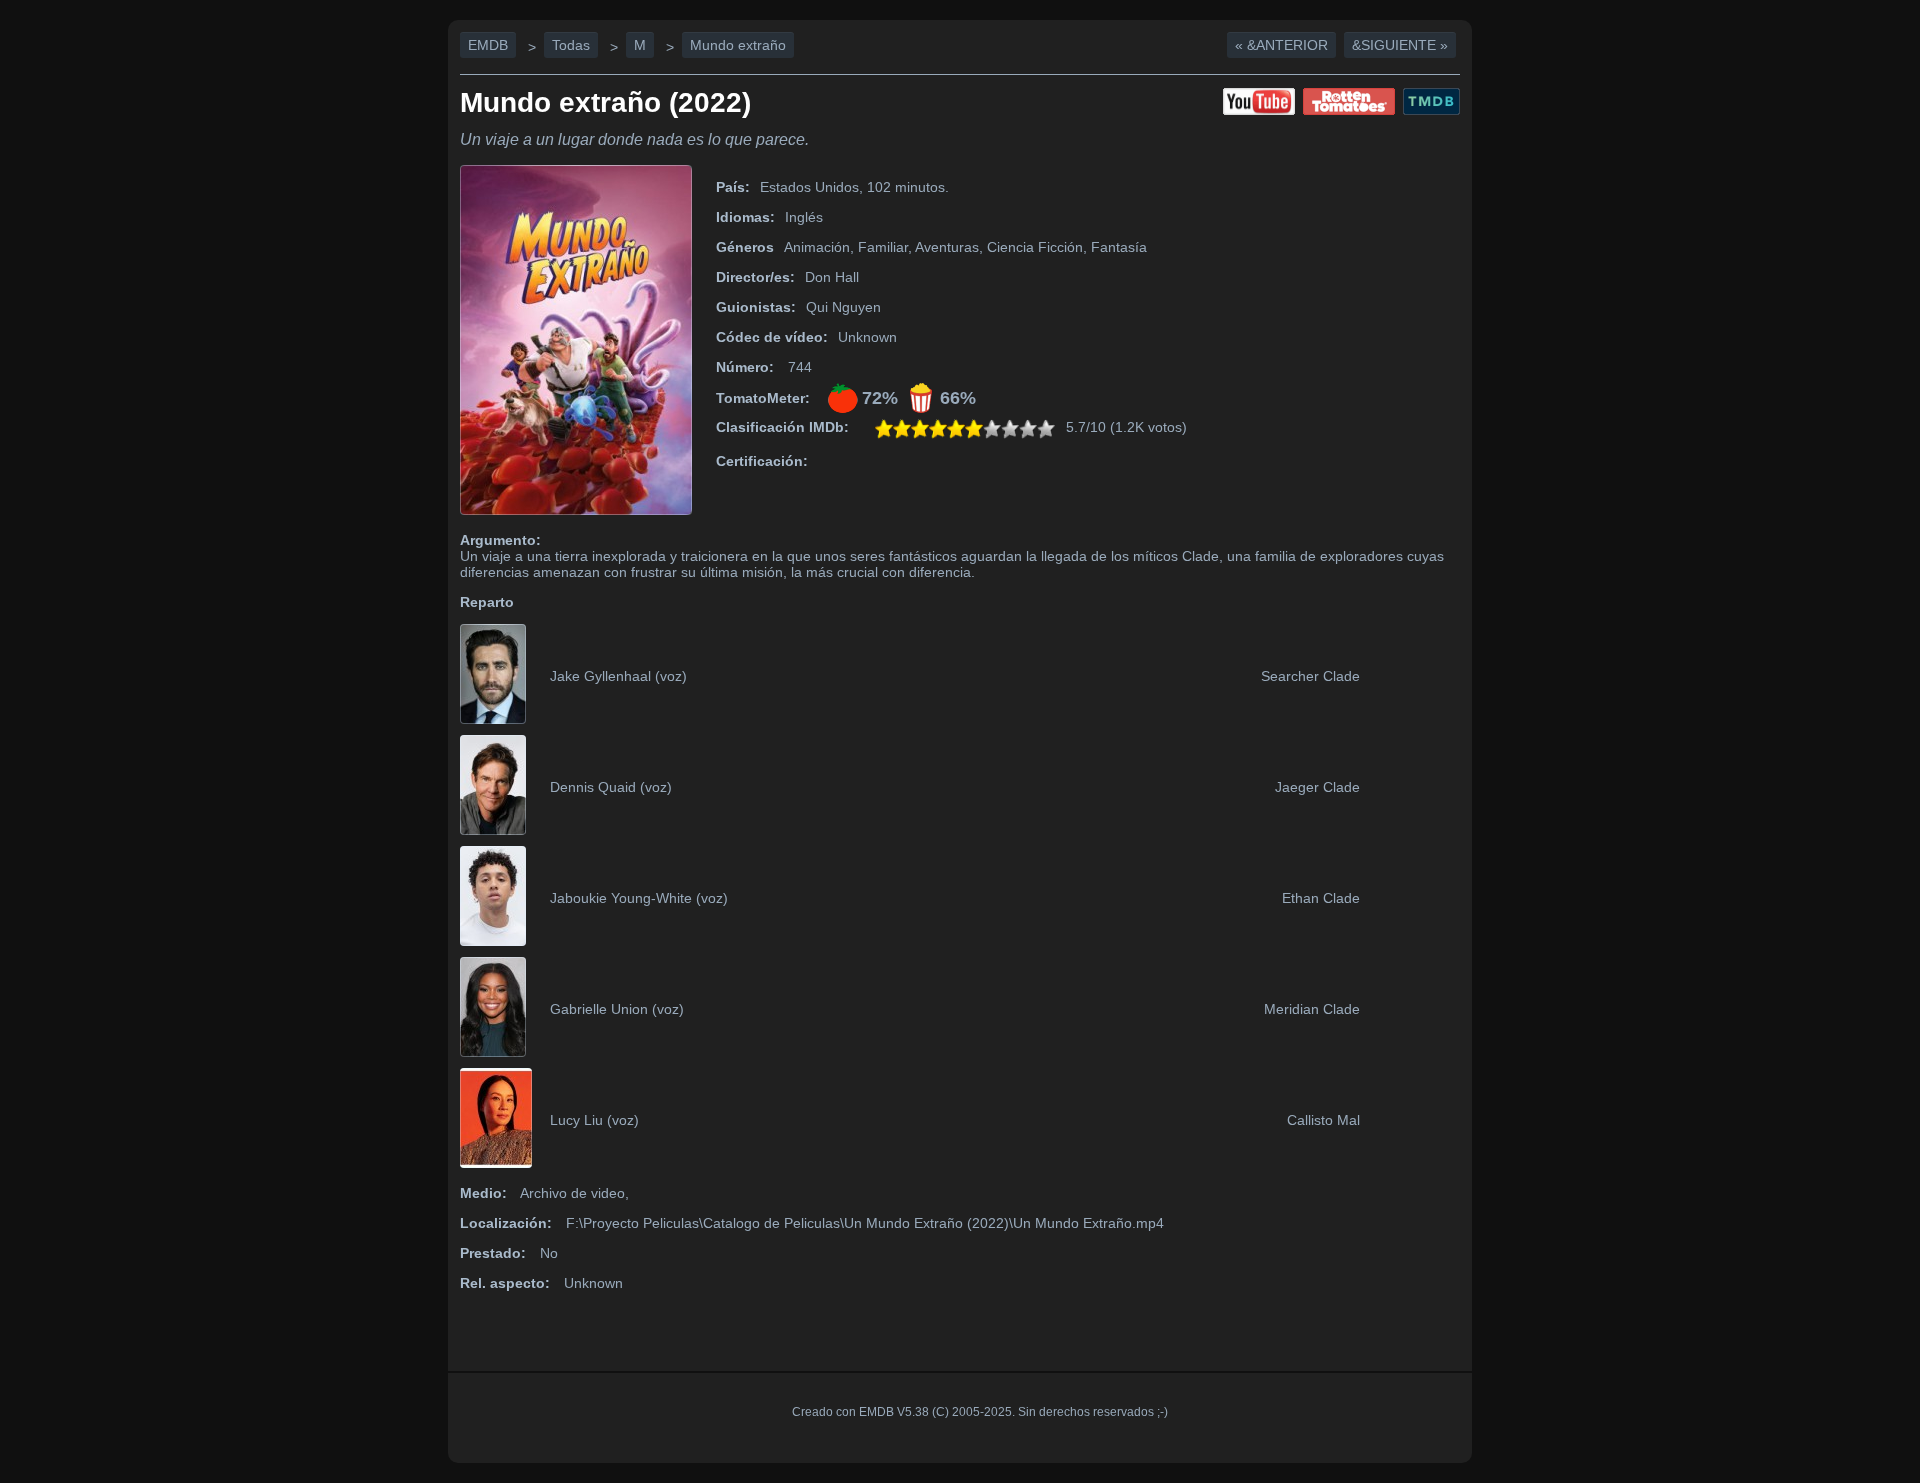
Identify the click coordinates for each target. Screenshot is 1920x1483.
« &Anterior (1281, 45)
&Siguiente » (1400, 45)
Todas (571, 45)
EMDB (488, 45)
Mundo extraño (738, 45)
